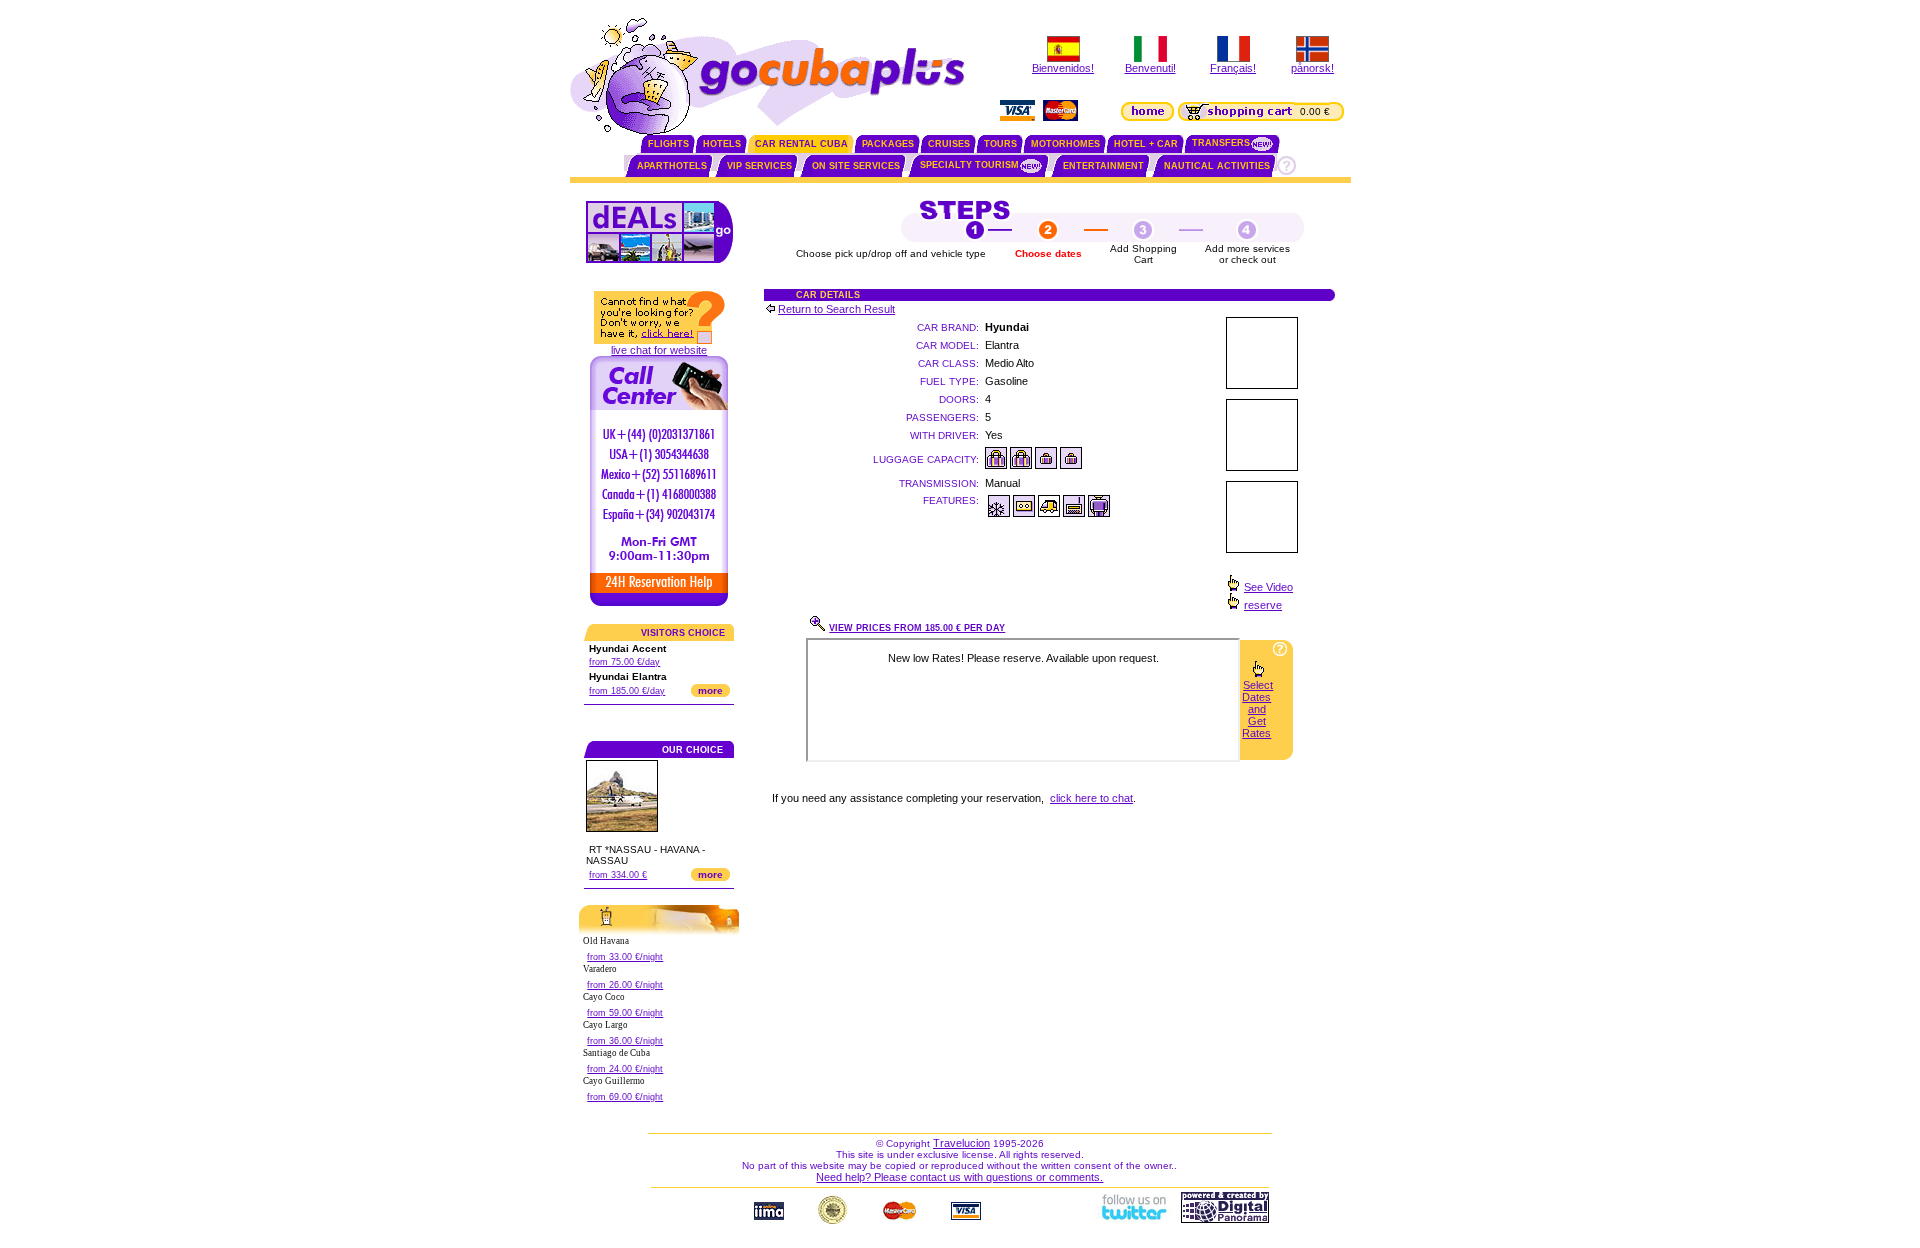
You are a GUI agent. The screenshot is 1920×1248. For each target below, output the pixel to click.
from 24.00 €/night (625, 1069)
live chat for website (659, 350)
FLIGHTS (668, 144)
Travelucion (961, 1143)
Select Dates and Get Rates (1257, 709)
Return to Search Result (836, 309)
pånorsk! (1312, 68)
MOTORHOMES (1065, 144)
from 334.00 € (618, 875)
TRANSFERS (1221, 143)
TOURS (1000, 144)
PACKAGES (888, 144)
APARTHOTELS (672, 166)
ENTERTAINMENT (1103, 166)
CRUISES (949, 144)
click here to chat (1091, 798)
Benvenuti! (1150, 68)
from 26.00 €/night (625, 985)
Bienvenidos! (1063, 68)
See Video (1268, 587)
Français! (1233, 68)
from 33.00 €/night (625, 957)
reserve (1263, 605)
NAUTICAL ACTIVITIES (1217, 166)
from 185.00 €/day (627, 691)
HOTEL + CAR (1146, 144)
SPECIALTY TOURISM (969, 165)
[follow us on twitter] (1133, 1219)
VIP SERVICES (759, 166)
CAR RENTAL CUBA (801, 144)
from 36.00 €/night (625, 1041)
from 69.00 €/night (625, 1097)
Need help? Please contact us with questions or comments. (959, 1177)
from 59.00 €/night (625, 1013)
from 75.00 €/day (624, 662)
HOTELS (722, 144)
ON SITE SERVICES (856, 166)
